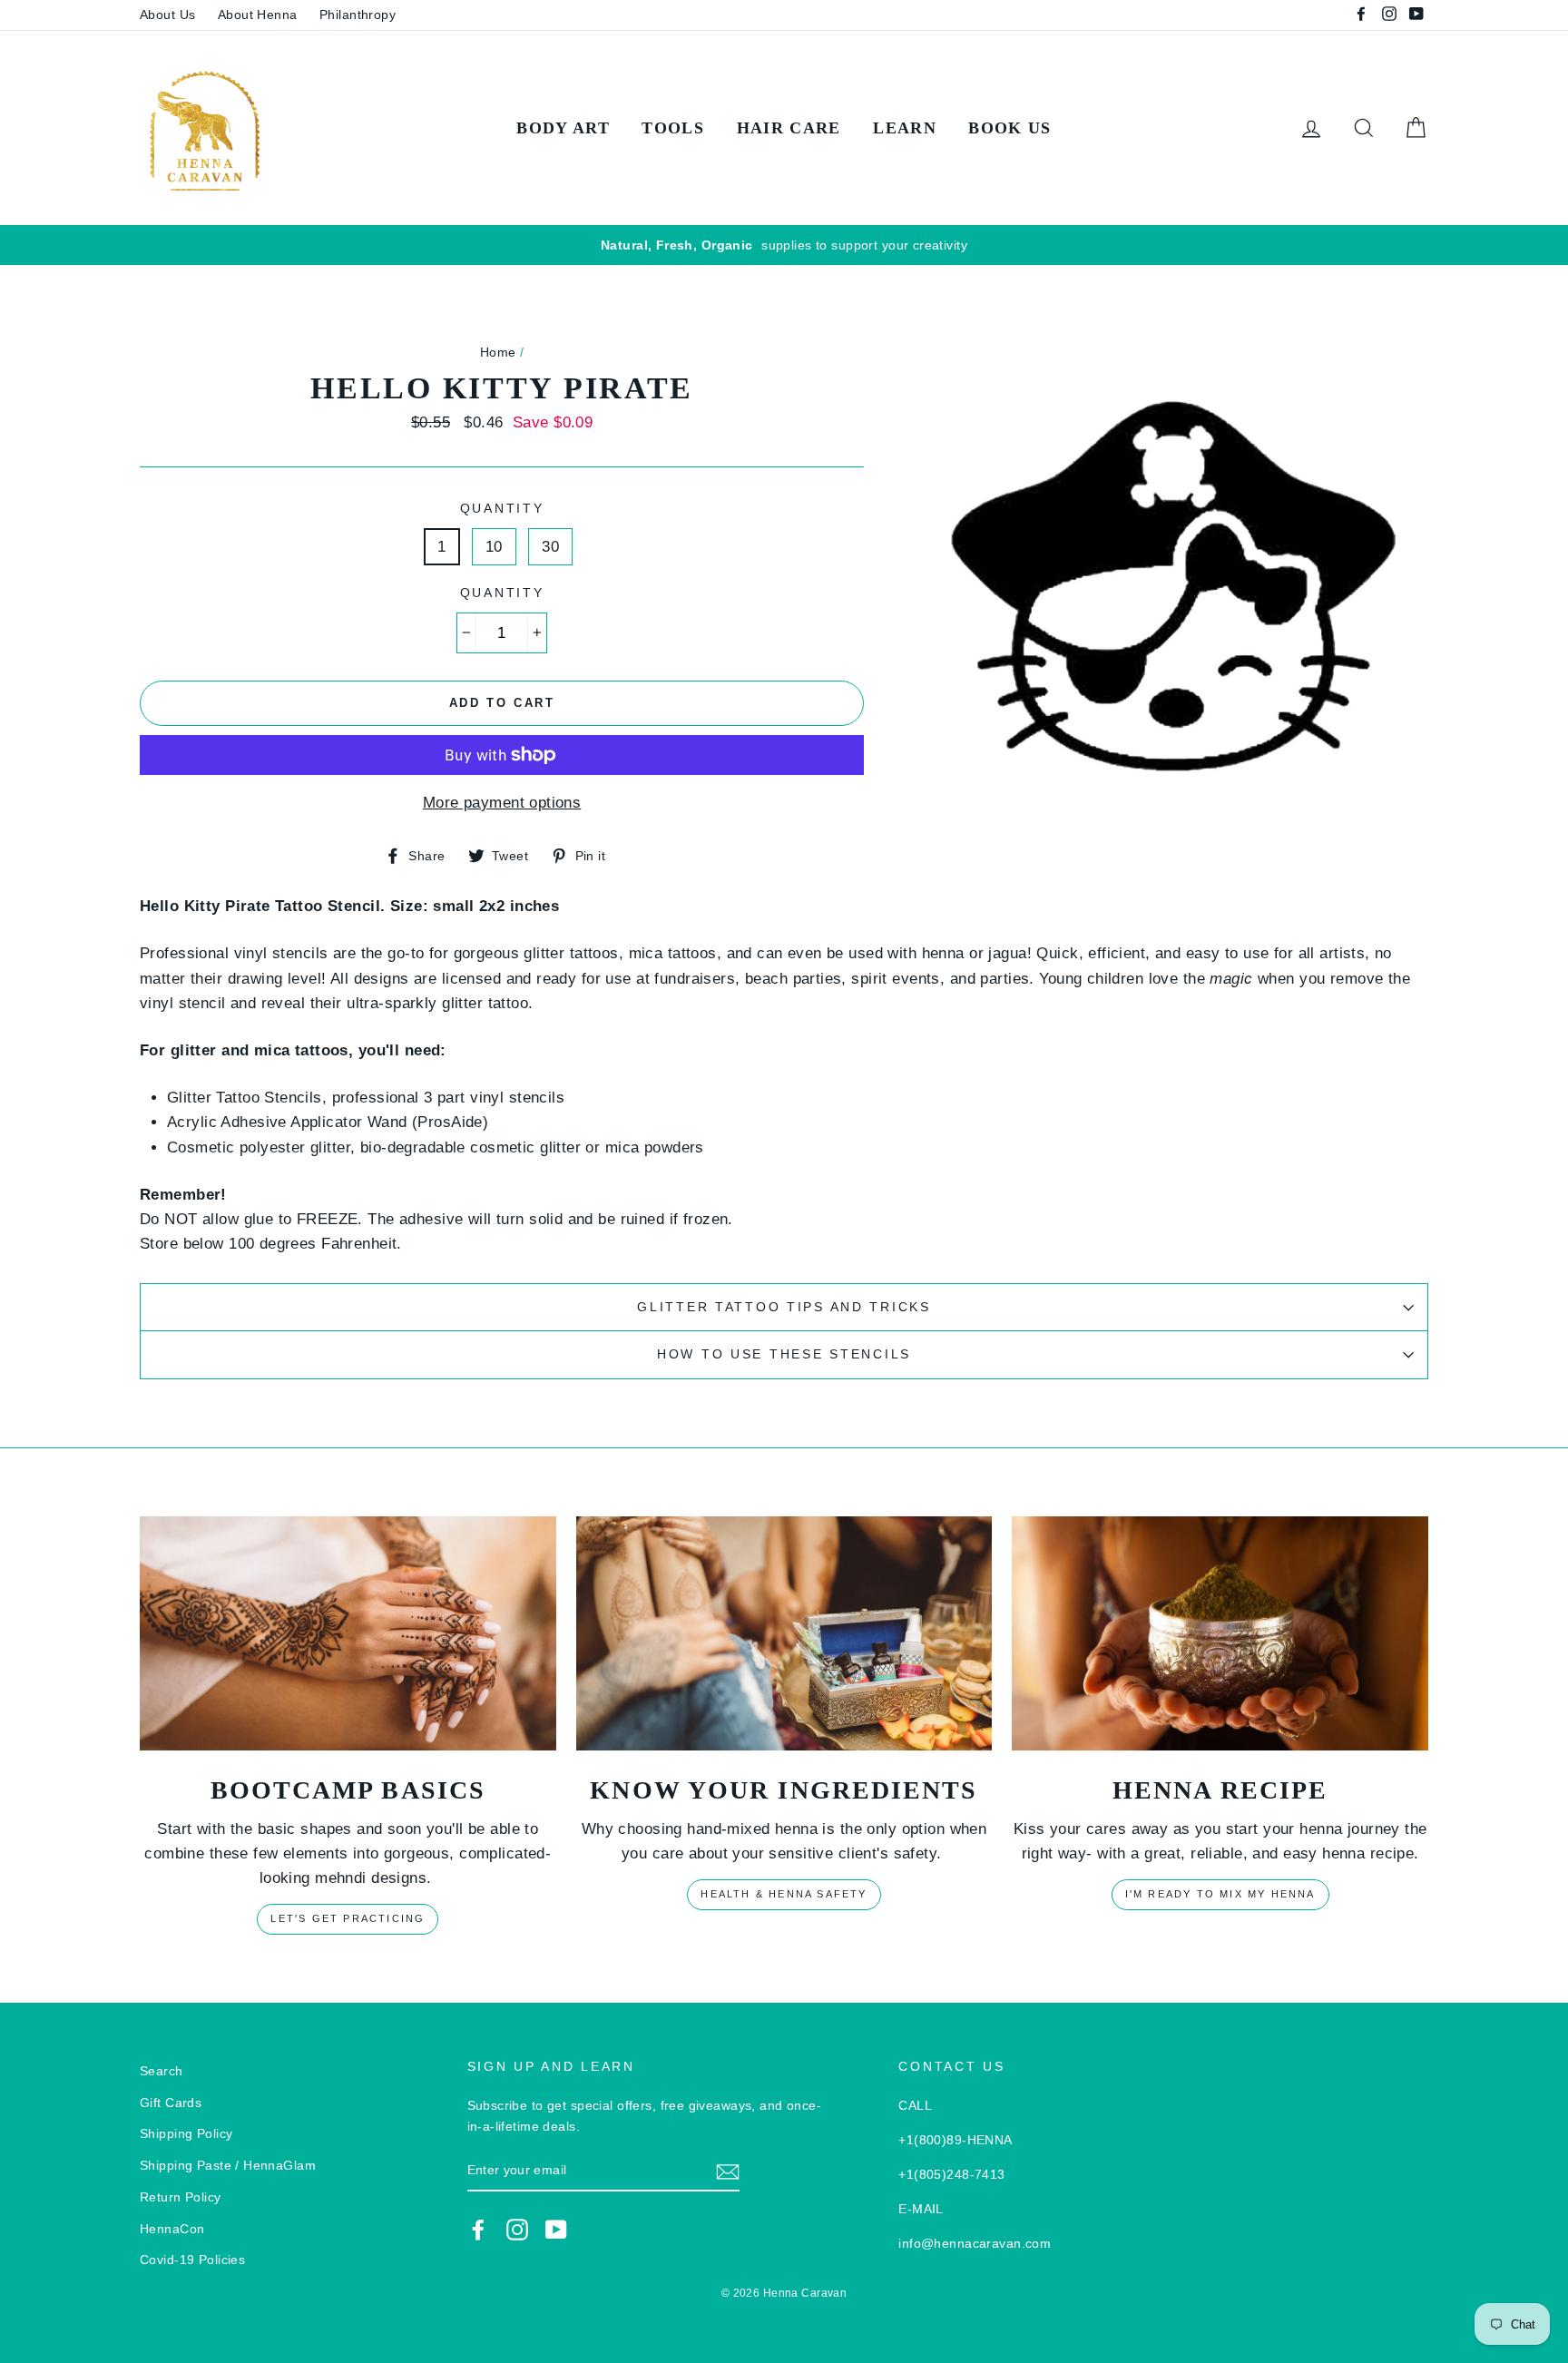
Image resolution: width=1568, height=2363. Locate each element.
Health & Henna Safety (784, 1894)
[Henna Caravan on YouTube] (556, 2230)
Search (162, 2071)
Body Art (563, 128)
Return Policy (181, 2197)
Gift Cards (171, 2103)
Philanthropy (358, 15)
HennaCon (172, 2229)
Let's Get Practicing (348, 1918)
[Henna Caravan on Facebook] (478, 2230)
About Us (167, 15)
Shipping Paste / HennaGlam (228, 2165)
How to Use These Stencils (784, 1354)
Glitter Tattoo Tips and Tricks (784, 1307)
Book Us (1009, 128)
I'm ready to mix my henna (1220, 1894)
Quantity (502, 509)
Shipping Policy (186, 2133)
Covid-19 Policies (192, 2260)
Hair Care (789, 128)
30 (550, 547)
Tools (673, 128)
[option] (784, 245)
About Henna (258, 15)
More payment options (502, 803)
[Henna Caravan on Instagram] (517, 2230)
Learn (905, 128)
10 (494, 547)
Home (498, 352)
